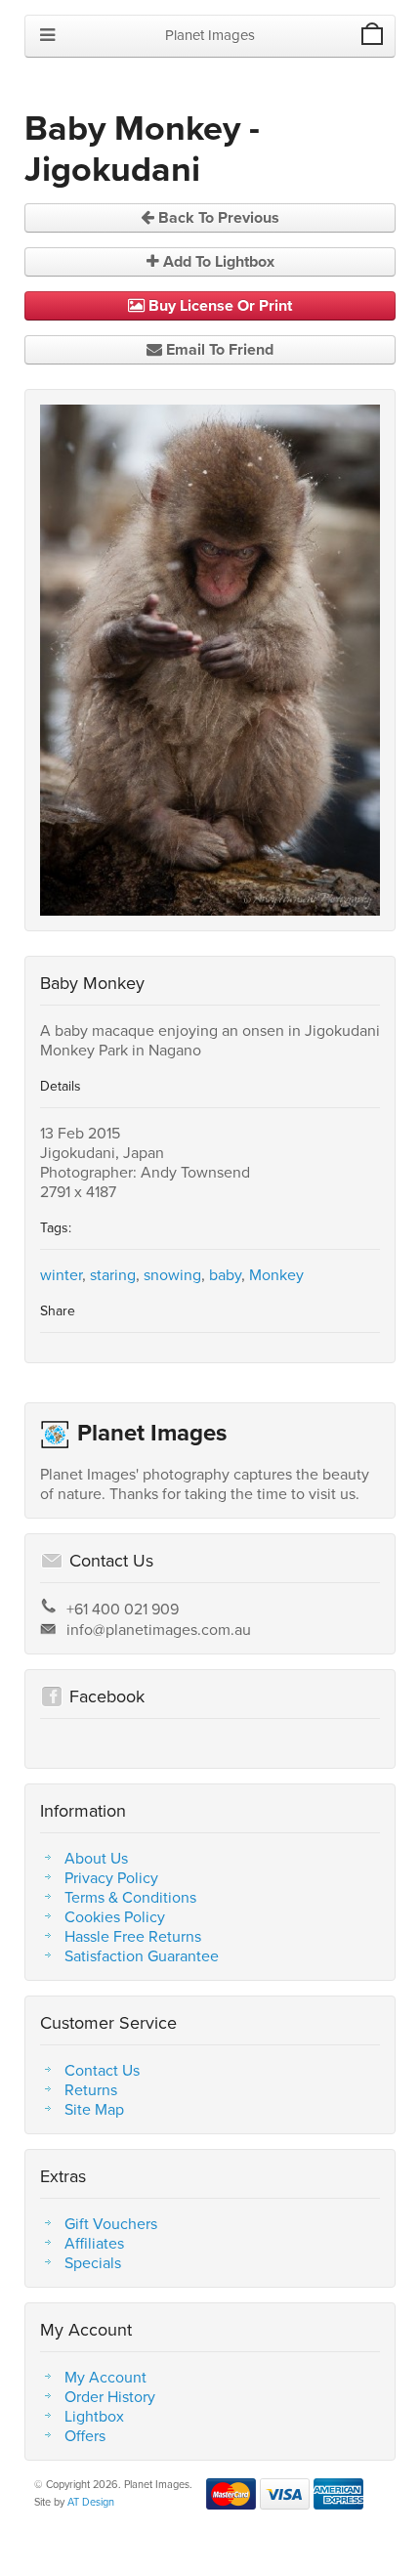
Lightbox (94, 2416)
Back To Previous (217, 217)
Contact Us (102, 2070)
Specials (93, 2262)
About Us (96, 1858)
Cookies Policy (115, 1916)
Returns (91, 2089)
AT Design (91, 2502)
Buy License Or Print (218, 305)
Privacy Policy (111, 1877)
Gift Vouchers (111, 2223)
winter (61, 1274)
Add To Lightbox (217, 261)
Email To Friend (218, 349)
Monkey (276, 1274)
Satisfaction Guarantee (142, 1955)
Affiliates (94, 2243)
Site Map (94, 2109)
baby (225, 1274)
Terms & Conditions (130, 1897)
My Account (105, 2377)
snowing (172, 1274)
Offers (85, 2435)
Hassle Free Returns (133, 1936)
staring (113, 1274)
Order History (110, 2396)
